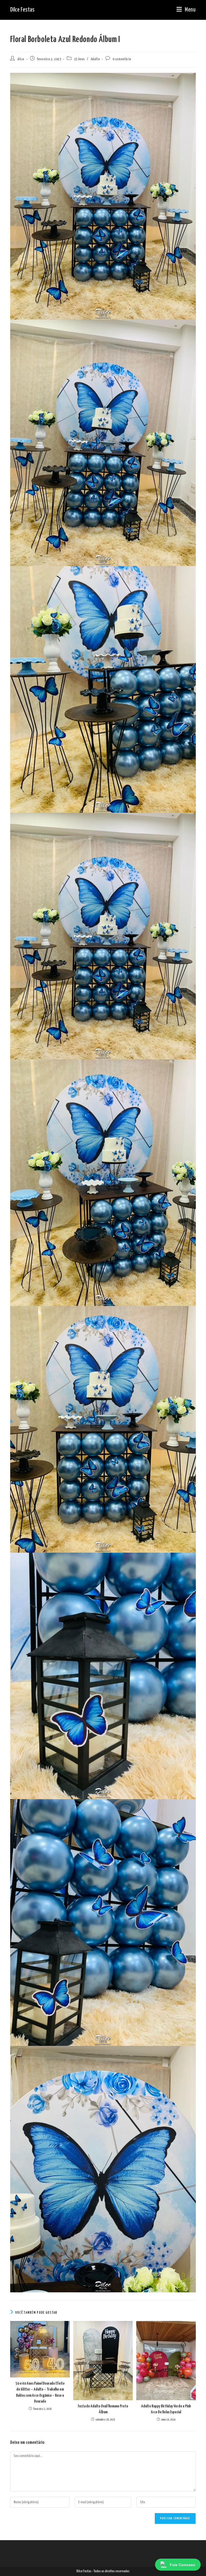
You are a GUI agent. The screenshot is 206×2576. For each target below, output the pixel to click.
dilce (21, 59)
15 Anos (80, 59)
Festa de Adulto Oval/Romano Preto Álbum (103, 2409)
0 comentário (122, 59)
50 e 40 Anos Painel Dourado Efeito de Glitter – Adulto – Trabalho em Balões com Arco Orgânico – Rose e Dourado (40, 2392)
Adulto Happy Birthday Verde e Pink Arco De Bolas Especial (166, 2409)
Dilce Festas (22, 10)
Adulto (95, 59)
